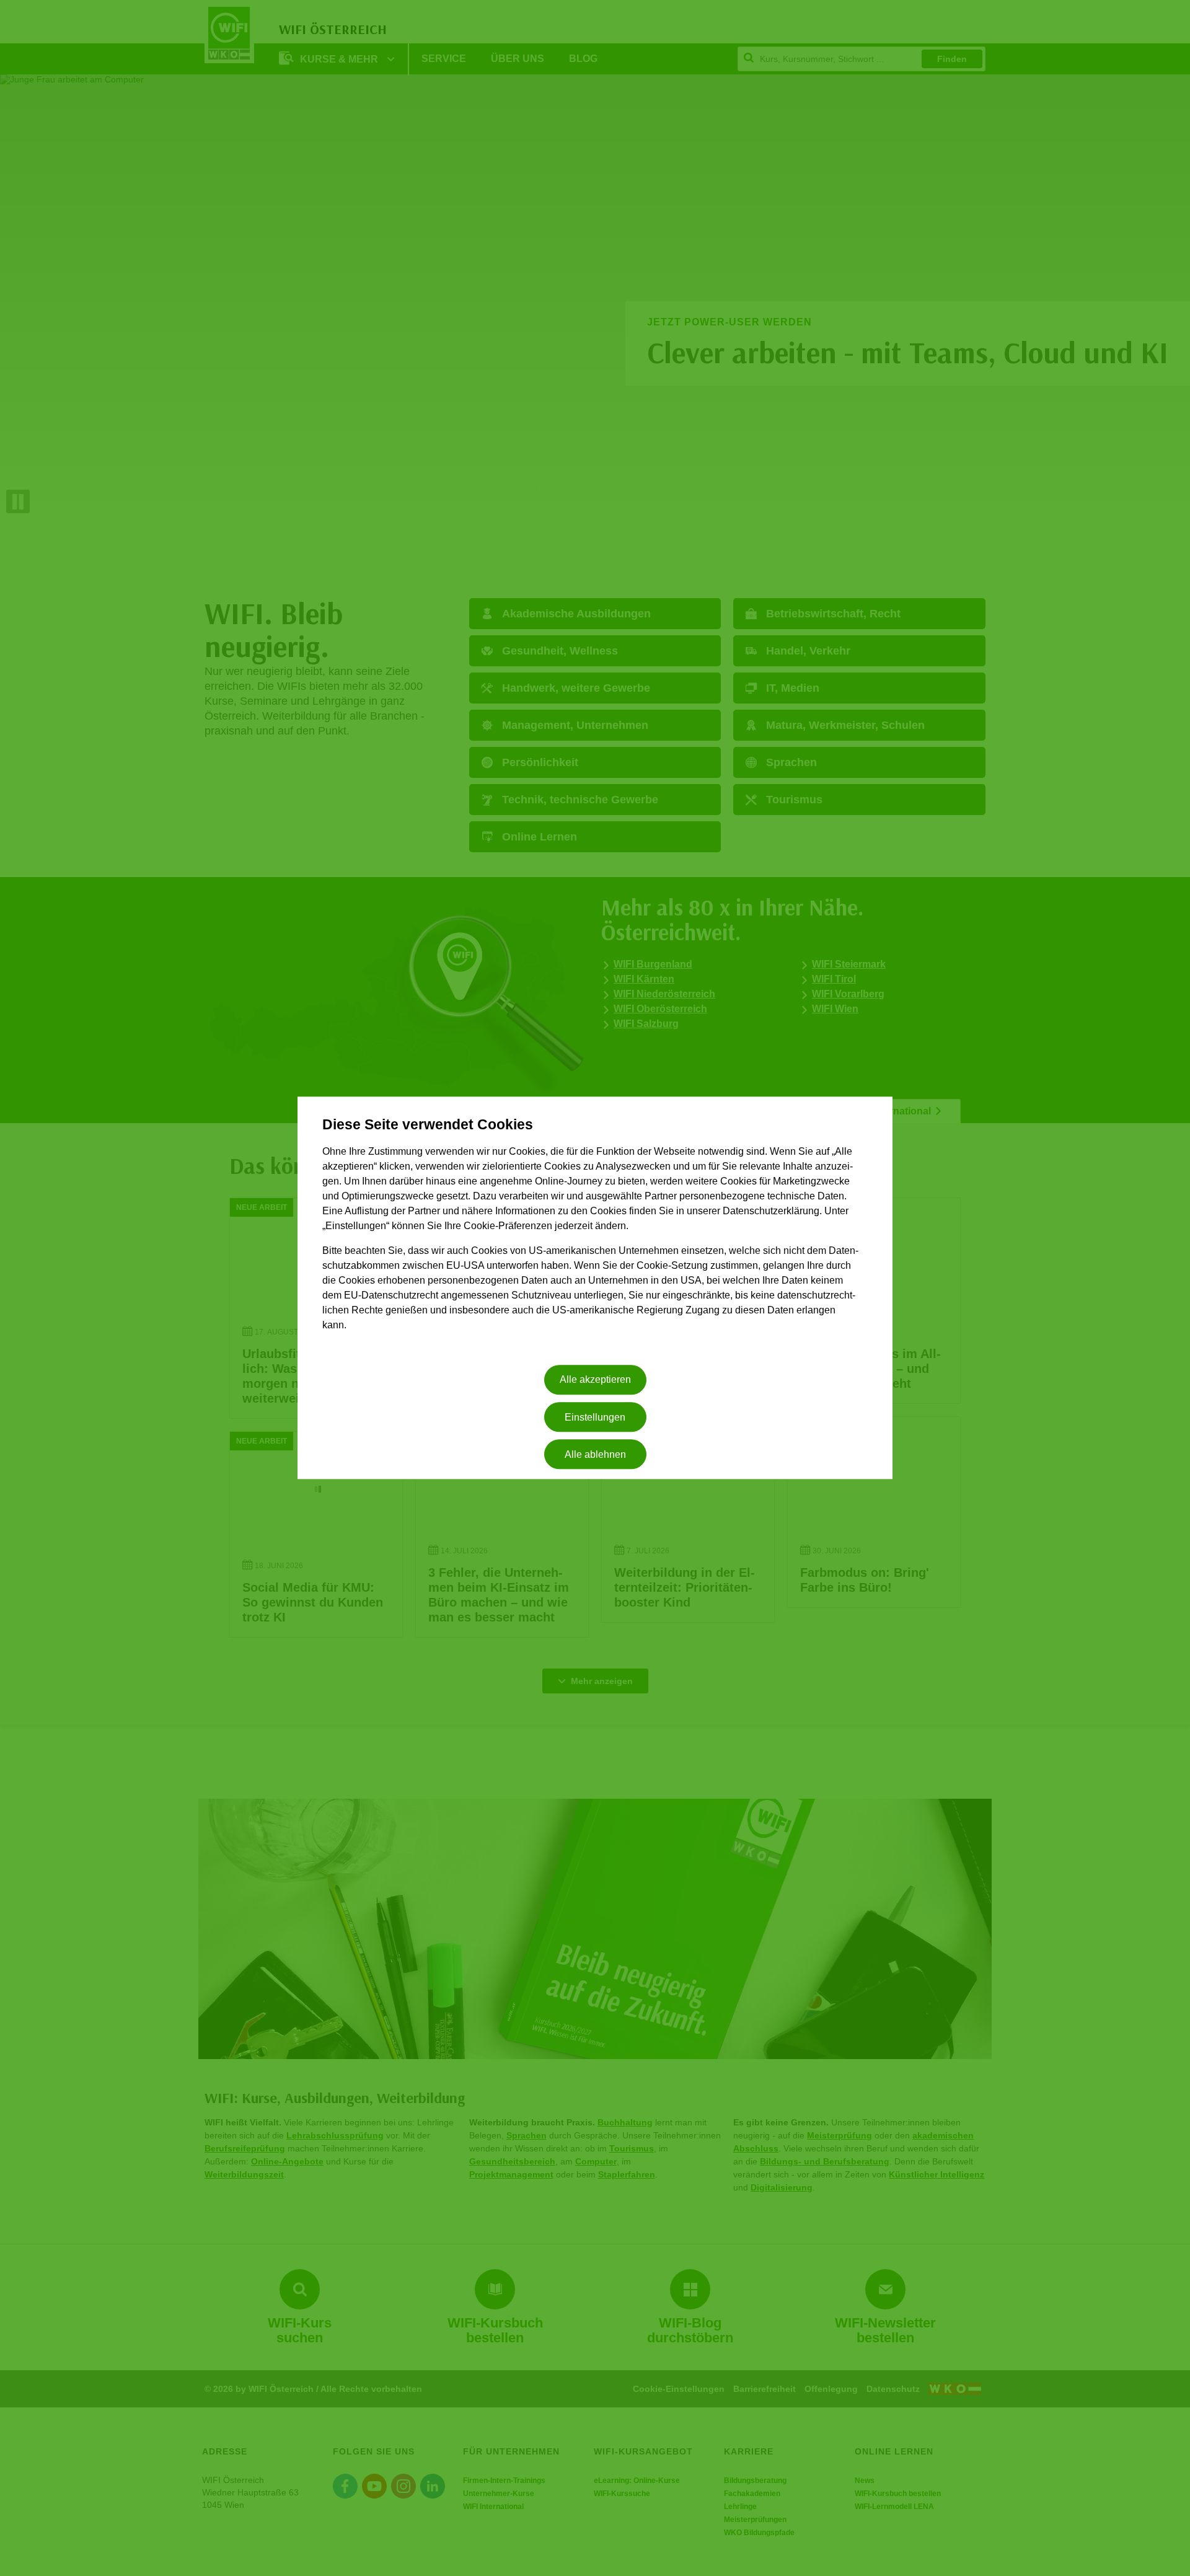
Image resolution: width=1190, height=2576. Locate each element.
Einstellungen (595, 1417)
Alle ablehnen (595, 1454)
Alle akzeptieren (595, 1380)
